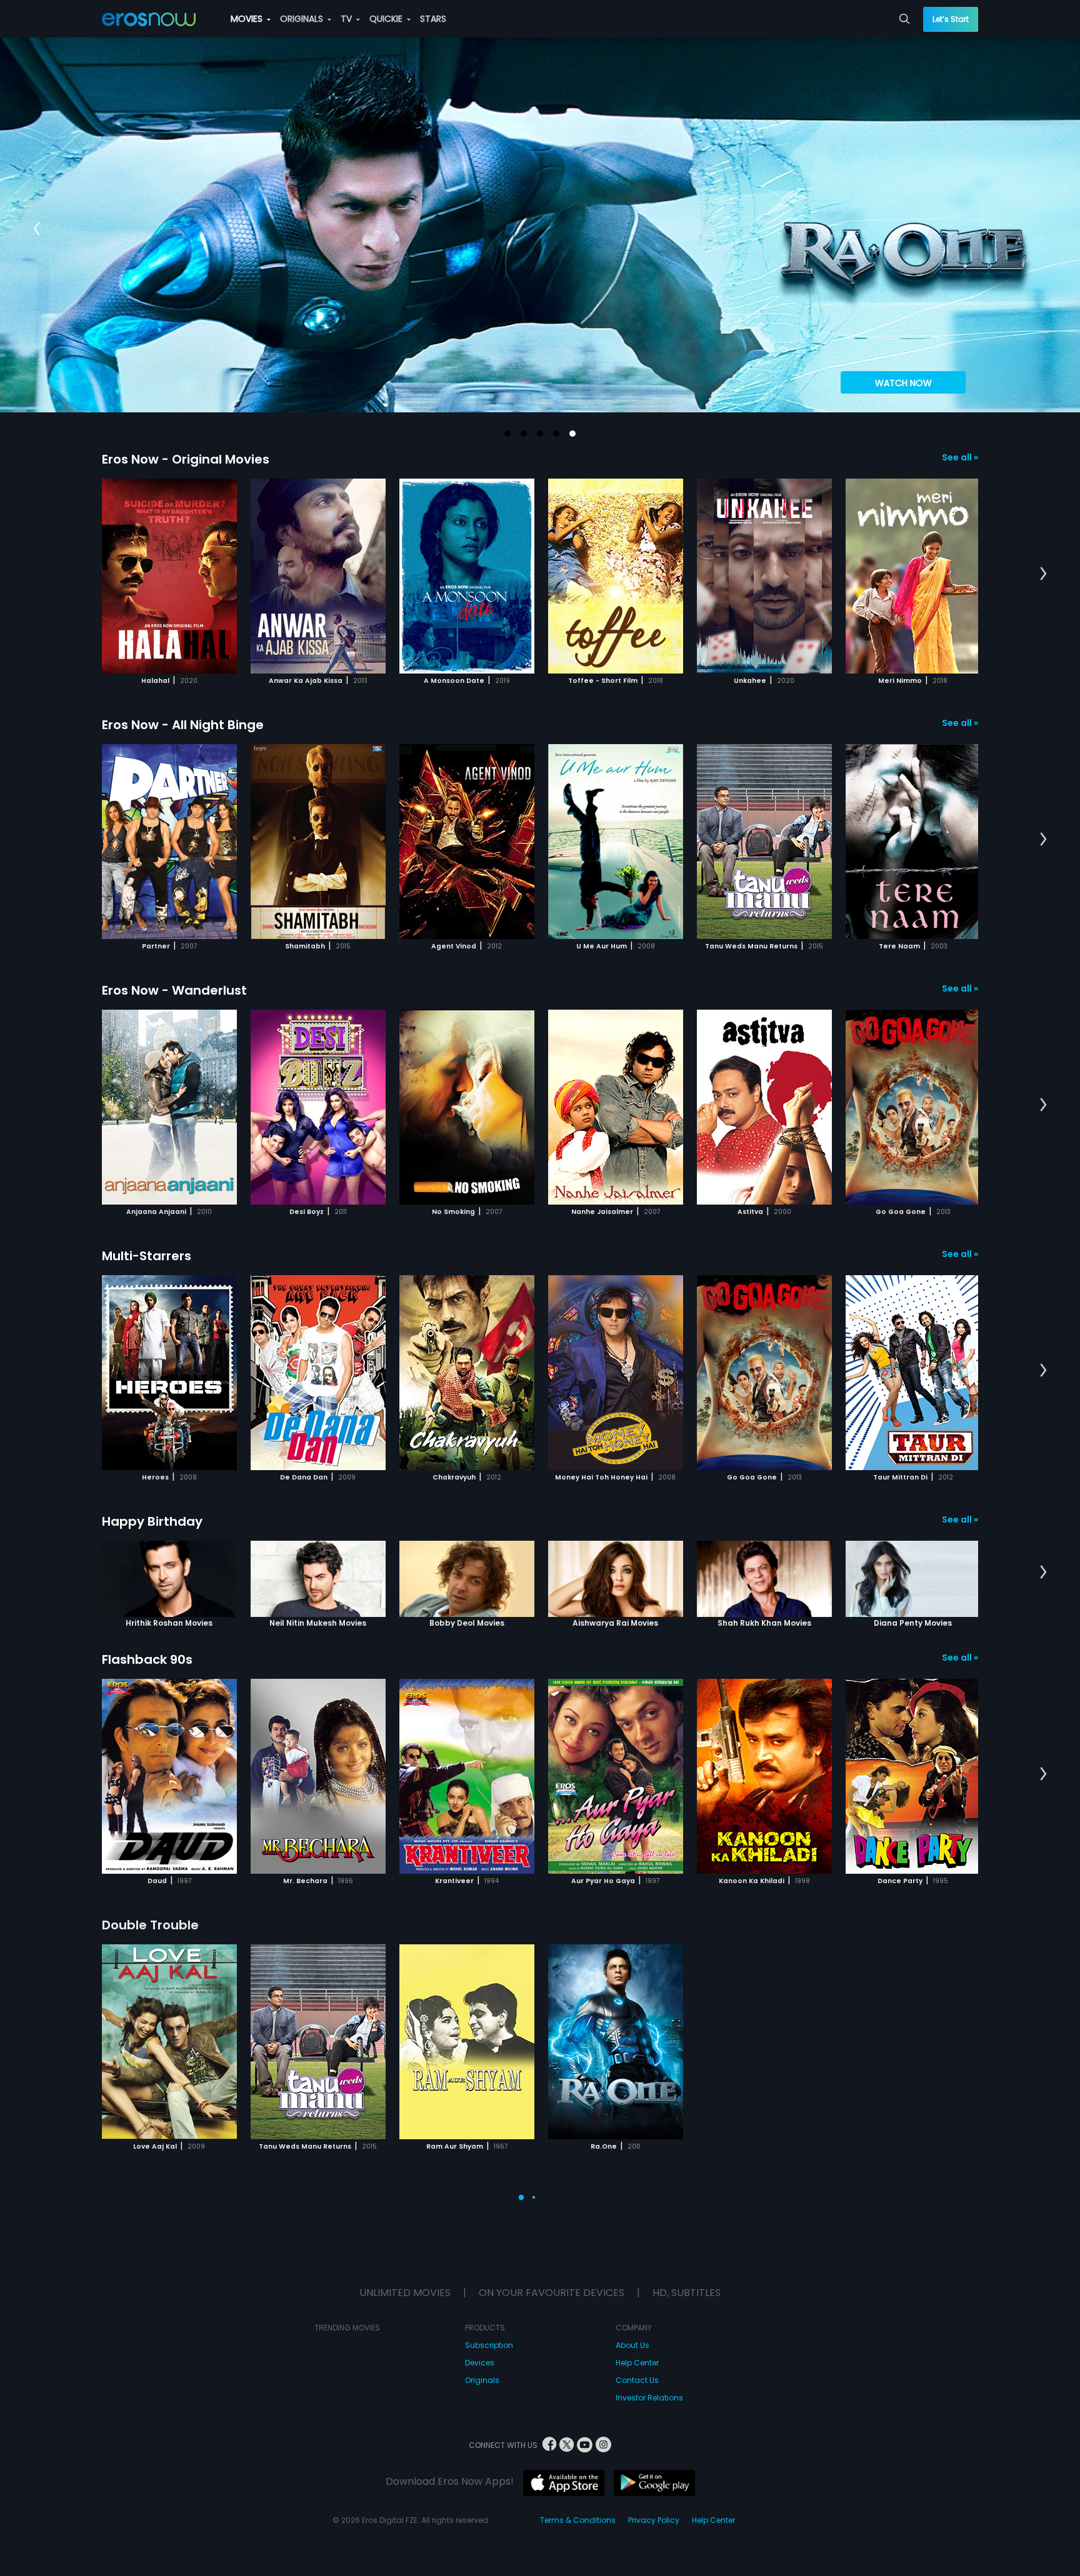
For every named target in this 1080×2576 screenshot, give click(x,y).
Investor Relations (649, 2398)
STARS (433, 19)
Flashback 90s (147, 1659)
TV (347, 19)
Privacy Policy (654, 2520)
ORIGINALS (303, 19)
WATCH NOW (903, 383)
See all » (960, 457)
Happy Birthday (152, 1521)
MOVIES (248, 19)
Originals (482, 2380)
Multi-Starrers (147, 1256)
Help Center (637, 2363)
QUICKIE (387, 19)
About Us (632, 2345)
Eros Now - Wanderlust (174, 990)
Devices (480, 2363)
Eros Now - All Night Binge (183, 725)
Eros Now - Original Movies (186, 459)
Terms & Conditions (578, 2520)
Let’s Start (951, 19)
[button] (507, 434)
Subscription (489, 2345)
